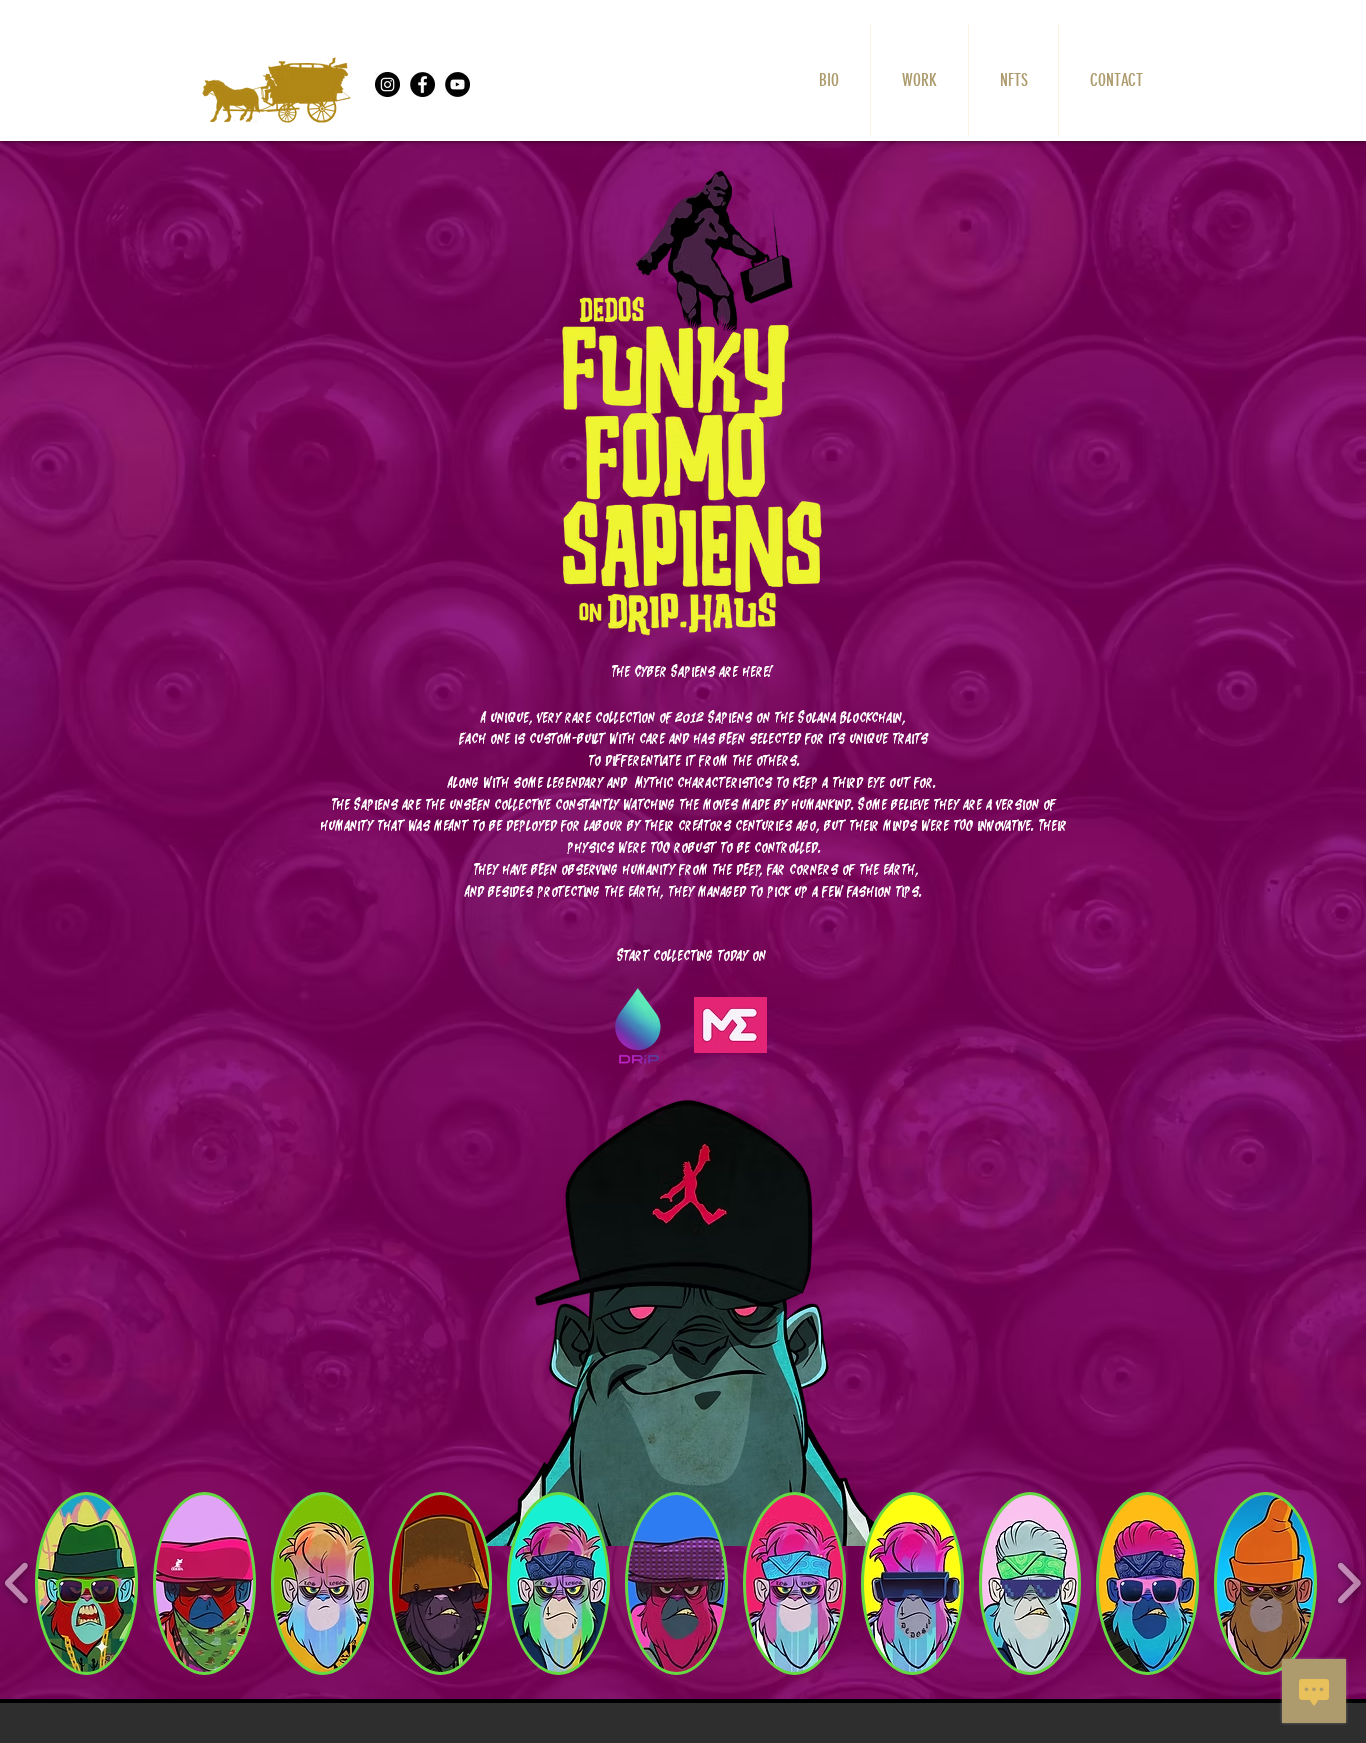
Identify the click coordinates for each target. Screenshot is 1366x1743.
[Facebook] (422, 84)
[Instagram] (387, 84)
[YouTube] (457, 84)
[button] (86, 1583)
